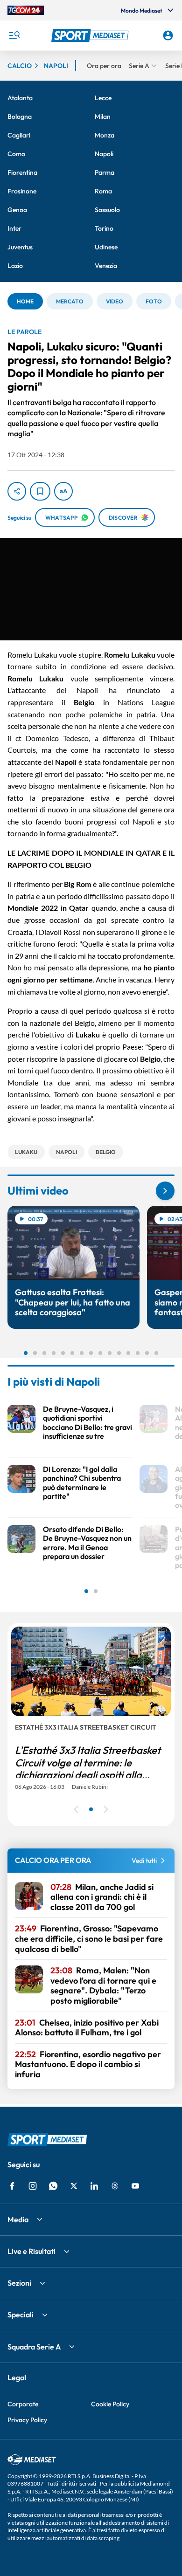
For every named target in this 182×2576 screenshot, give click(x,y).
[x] (74, 2186)
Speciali (21, 2315)
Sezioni (19, 2283)
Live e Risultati (31, 2251)
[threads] (115, 2186)
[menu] (14, 35)
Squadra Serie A (34, 2347)
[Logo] (91, 35)
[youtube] (135, 2186)
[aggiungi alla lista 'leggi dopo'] (40, 491)
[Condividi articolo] (17, 491)
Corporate (23, 2404)
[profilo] (168, 35)
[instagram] (33, 2186)
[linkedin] (94, 2186)
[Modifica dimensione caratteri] (63, 491)
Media (18, 2219)
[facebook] (12, 2186)
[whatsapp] (53, 2186)
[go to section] (165, 1191)
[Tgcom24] (26, 10)
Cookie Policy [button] (110, 2404)
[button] (91, 35)
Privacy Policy (27, 2420)
